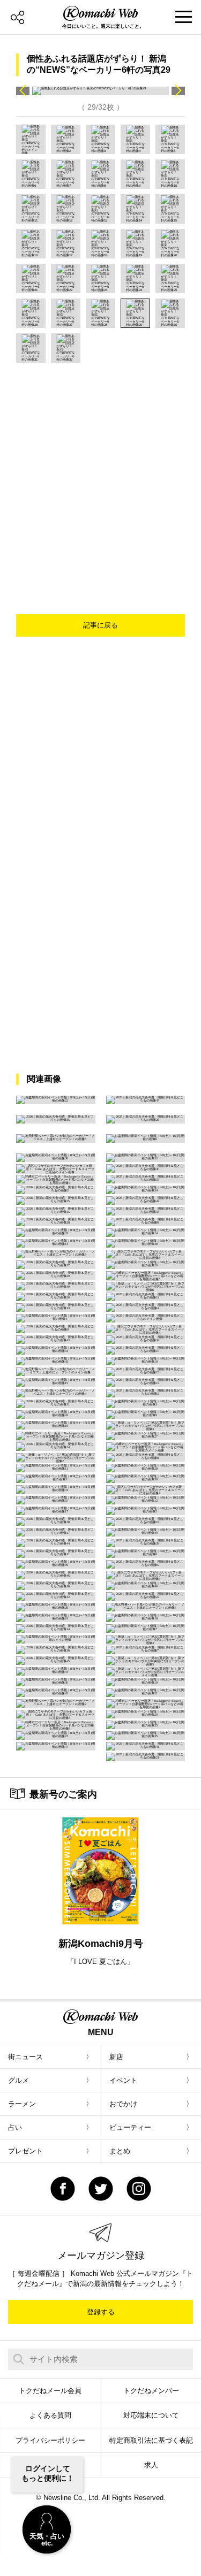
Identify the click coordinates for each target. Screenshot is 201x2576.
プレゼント (25, 2151)
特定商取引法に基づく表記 (151, 2440)
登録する (101, 2312)
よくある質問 (50, 2415)
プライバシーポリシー (50, 2440)
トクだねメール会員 (50, 2391)
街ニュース (25, 2057)
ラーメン (22, 2104)
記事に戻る (100, 625)
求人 (151, 2465)
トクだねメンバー (151, 2391)
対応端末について (151, 2415)
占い (15, 2127)
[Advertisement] (100, 468)
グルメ (18, 2080)
